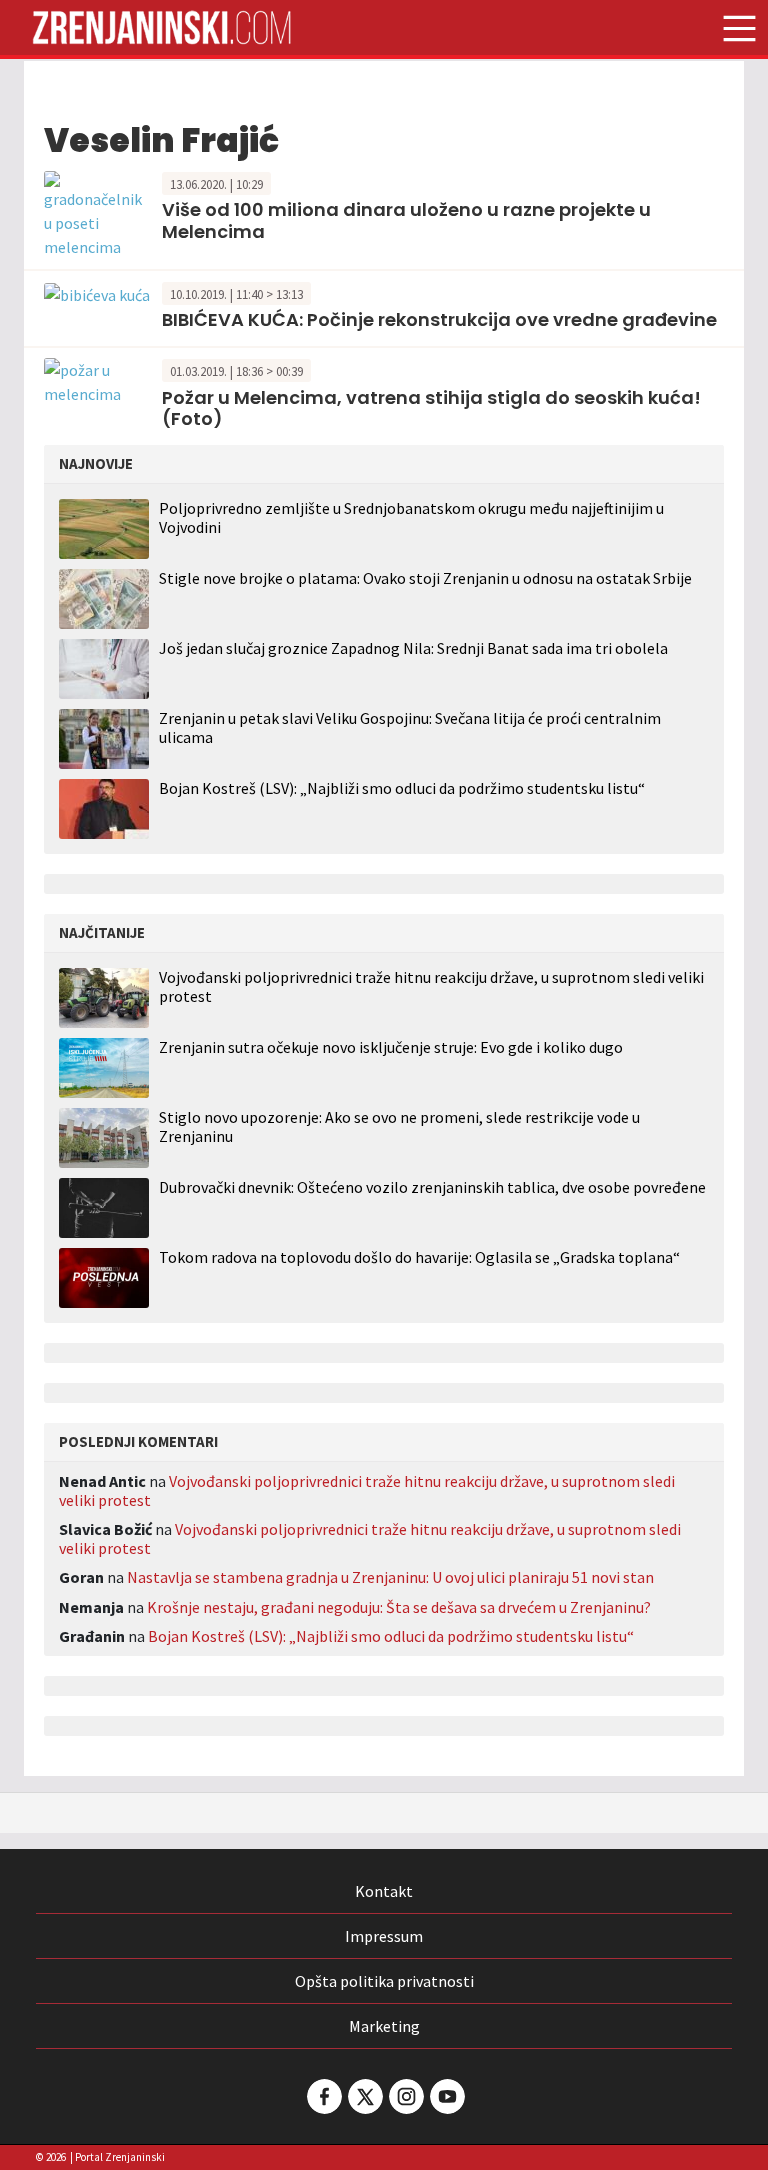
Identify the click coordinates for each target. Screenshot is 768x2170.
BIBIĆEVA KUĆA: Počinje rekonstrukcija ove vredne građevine (439, 319)
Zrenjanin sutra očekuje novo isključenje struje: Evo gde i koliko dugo (391, 1047)
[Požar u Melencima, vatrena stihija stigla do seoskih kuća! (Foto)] (98, 380)
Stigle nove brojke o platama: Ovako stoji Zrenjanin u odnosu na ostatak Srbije (425, 578)
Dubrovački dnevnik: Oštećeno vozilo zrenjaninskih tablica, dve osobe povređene (432, 1187)
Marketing (384, 2026)
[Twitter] (364, 2096)
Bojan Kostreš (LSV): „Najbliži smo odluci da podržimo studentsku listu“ (402, 788)
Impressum (384, 1936)
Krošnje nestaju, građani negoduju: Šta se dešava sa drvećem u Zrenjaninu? (399, 1607)
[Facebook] (323, 2096)
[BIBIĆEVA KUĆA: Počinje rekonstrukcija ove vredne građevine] (97, 293)
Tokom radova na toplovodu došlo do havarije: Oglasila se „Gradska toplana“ (419, 1257)
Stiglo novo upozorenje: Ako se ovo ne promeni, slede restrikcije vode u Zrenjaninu (399, 1127)
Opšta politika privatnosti (384, 1981)
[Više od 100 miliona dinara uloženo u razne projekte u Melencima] (98, 212)
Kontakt (384, 1891)
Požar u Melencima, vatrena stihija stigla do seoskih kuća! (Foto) (431, 408)
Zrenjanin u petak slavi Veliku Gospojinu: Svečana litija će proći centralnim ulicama (410, 727)
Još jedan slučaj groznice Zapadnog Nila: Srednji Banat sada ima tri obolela (413, 648)
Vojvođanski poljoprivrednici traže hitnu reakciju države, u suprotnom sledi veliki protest (431, 987)
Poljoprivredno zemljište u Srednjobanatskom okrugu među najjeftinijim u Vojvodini (411, 517)
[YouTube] (446, 2096)
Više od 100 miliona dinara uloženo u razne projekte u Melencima (406, 220)
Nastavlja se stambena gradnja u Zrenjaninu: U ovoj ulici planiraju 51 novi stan (390, 1577)
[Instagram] (405, 2096)
